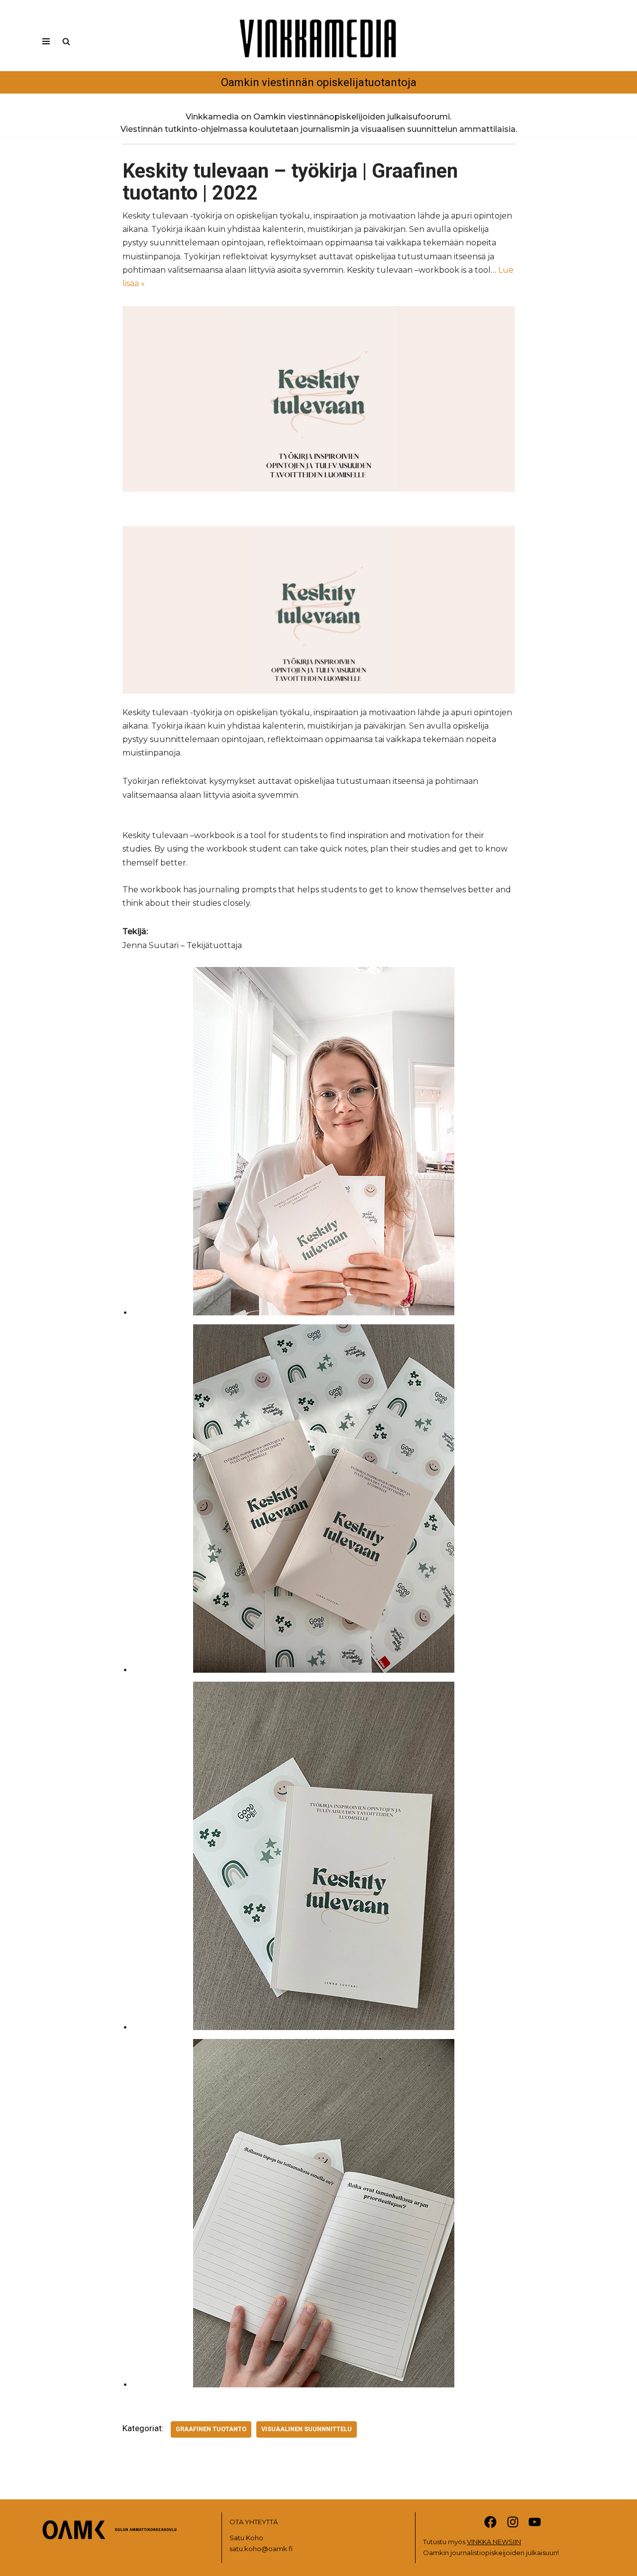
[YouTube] (535, 2522)
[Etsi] (66, 41)
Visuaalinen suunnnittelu (307, 2429)
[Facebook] (490, 2522)
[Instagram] (513, 2522)
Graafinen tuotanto (211, 2429)
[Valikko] (46, 41)
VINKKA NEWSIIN (494, 2542)
